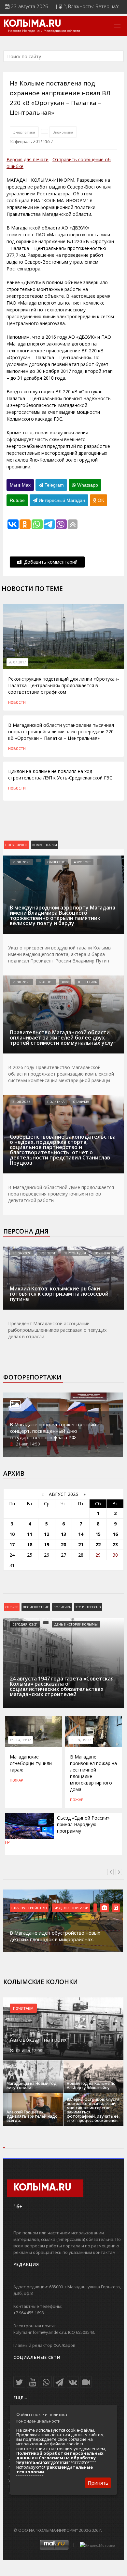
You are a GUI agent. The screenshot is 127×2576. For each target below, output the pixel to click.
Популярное (16, 845)
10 (12, 1534)
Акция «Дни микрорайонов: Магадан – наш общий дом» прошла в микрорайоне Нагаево (63, 1936)
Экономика (63, 132)
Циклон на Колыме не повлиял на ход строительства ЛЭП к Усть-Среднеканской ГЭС (60, 774)
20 (63, 1544)
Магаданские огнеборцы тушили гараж (31, 1763)
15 (98, 1534)
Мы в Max (20, 485)
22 (98, 1544)
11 (30, 1534)
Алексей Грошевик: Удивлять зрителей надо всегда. (32, 2116)
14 (81, 1534)
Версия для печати (28, 159)
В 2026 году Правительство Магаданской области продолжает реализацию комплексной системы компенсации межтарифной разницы (61, 1074)
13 (63, 1534)
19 (47, 1544)
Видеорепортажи (29, 1908)
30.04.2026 (22, 1253)
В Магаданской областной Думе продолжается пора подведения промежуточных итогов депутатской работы (61, 1194)
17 (12, 1544)
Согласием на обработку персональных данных (56, 2460)
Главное (46, 982)
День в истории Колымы (76, 1624)
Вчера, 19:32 (21, 1740)
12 (47, 1534)
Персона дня (26, 1231)
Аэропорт (82, 862)
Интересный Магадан (61, 500)
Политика (56, 1102)
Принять (98, 2483)
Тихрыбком (105, 1253)
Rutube (17, 500)
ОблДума (81, 1102)
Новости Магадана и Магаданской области (44, 31)
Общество (56, 862)
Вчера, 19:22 (81, 1740)
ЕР (7, 1842)
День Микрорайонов (74, 1908)
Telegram (54, 485)
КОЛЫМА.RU (32, 24)
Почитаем (23, 2008)
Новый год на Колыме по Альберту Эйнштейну (91, 2086)
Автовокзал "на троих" (39, 2040)
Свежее (12, 1607)
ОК (100, 500)
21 (81, 1544)
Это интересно (88, 1607)
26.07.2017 (17, 662)
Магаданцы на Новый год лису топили (32, 2086)
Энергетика (24, 132)
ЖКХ (65, 982)
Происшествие (36, 1607)
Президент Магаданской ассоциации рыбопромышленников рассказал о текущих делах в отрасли (57, 1330)
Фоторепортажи (32, 1377)
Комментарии (45, 845)
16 (115, 1534)
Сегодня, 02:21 (25, 1624)
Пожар (16, 1780)
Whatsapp (87, 485)
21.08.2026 (21, 862)
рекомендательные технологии (55, 2469)
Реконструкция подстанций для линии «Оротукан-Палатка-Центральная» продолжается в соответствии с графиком (63, 685)
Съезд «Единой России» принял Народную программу (83, 1824)
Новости (17, 702)
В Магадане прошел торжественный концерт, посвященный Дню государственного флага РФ (53, 1431)
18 (30, 1544)
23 (115, 1544)
